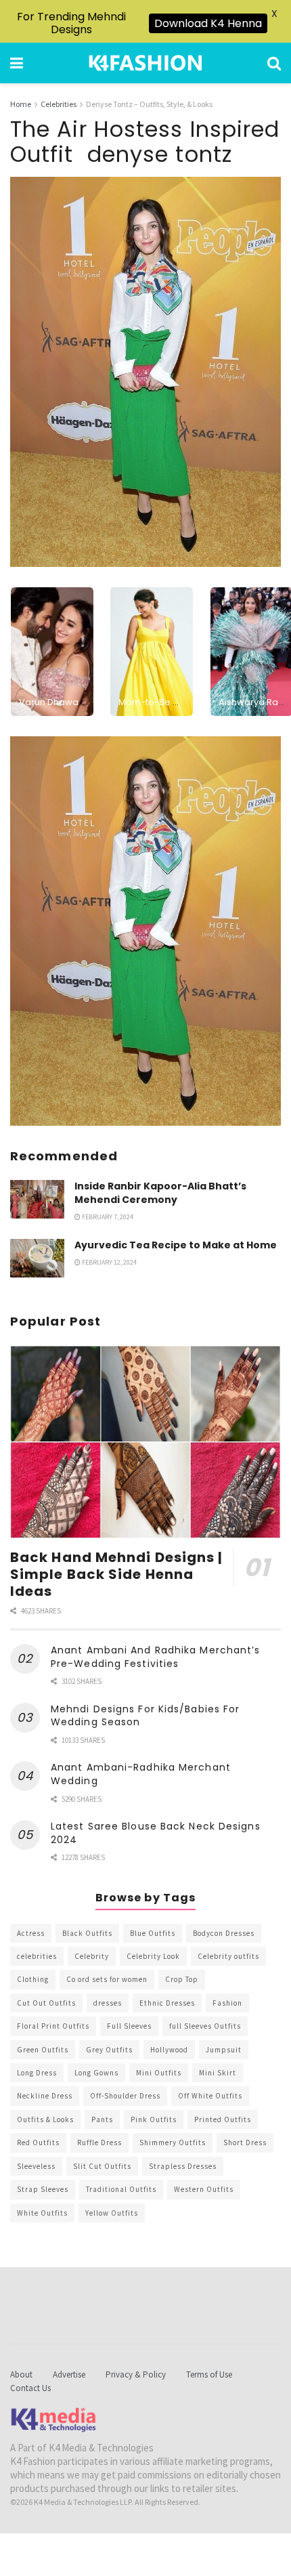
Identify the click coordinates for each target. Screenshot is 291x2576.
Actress (31, 1933)
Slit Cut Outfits (102, 2166)
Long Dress (37, 2073)
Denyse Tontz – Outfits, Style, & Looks (149, 104)
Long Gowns (96, 2073)
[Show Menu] (17, 63)
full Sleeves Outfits (205, 2026)
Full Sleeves (129, 2026)
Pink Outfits (154, 2119)
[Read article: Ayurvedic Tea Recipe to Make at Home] (37, 1258)
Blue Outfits (153, 1933)
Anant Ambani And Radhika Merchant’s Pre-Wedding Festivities (156, 1657)
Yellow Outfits (112, 2213)
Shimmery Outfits (173, 2142)
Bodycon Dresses (224, 1933)
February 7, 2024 (107, 1217)
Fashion (227, 2003)
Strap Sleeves (43, 2189)
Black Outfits (87, 1933)
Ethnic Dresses (167, 2003)
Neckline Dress (45, 2096)
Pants (102, 2119)
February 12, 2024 (109, 1262)
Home (21, 104)
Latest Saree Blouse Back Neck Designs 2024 (156, 1833)
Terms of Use (209, 2374)
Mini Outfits (159, 2073)
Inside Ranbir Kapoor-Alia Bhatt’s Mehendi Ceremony (160, 1193)
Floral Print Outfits (53, 2026)
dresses (108, 2003)
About (21, 2374)
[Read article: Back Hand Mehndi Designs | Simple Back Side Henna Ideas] (145, 1442)
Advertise (69, 2374)
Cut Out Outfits (46, 2003)
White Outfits (42, 2213)
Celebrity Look (153, 1956)
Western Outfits (204, 2189)
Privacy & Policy (136, 2374)
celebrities (37, 1956)
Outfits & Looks (45, 2119)
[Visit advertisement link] (145, 931)
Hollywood (169, 2050)
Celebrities (59, 104)
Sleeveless (36, 2166)
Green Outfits (43, 2050)
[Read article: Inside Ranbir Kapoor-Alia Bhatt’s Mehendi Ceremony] (37, 1199)
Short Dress (245, 2142)
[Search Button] (274, 63)
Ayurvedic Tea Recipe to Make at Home (176, 1245)
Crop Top (182, 1979)
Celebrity (92, 1956)
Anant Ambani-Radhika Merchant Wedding (141, 1774)
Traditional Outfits (121, 2189)
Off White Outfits (210, 2096)
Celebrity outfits (228, 1956)
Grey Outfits (109, 2050)
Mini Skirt (218, 2073)
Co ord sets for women (107, 1979)
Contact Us (30, 2388)
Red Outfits (38, 2142)
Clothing (33, 1979)
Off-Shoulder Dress (125, 2096)
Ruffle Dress (99, 2142)
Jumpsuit (224, 2050)
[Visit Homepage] (145, 63)
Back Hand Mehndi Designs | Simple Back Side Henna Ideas (117, 1574)
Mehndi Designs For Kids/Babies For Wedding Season (145, 1716)
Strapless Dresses (183, 2166)
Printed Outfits (223, 2119)
